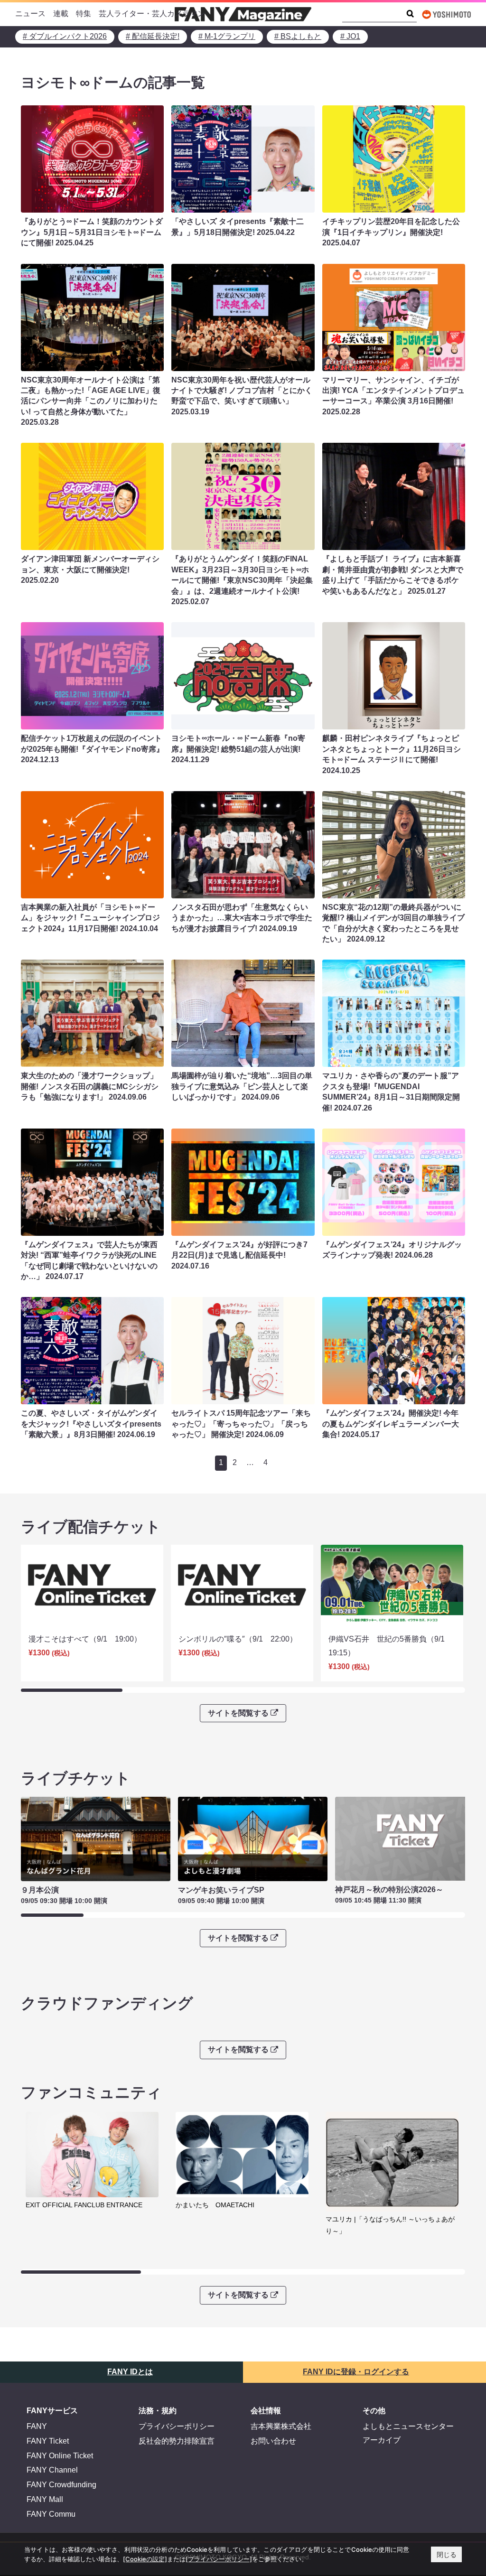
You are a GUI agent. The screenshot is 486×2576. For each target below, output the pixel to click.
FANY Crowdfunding (61, 2485)
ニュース (30, 14)
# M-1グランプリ (227, 36)
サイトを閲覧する (238, 1713)
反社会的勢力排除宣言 (177, 2441)
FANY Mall (45, 2499)
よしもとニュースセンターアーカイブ (408, 2433)
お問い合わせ (273, 2441)
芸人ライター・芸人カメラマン (152, 14)
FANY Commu (51, 2514)
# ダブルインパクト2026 (65, 36)
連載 (61, 14)
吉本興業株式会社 (281, 2426)
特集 (84, 14)
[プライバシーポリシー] (219, 2559)
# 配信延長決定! (153, 36)
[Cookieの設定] (145, 2559)
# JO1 (350, 36)
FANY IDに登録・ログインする (356, 2372)
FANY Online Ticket (60, 2456)
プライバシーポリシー (177, 2426)
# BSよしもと (298, 36)
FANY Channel (52, 2470)
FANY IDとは (130, 2372)
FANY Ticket (48, 2441)
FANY (37, 2426)
